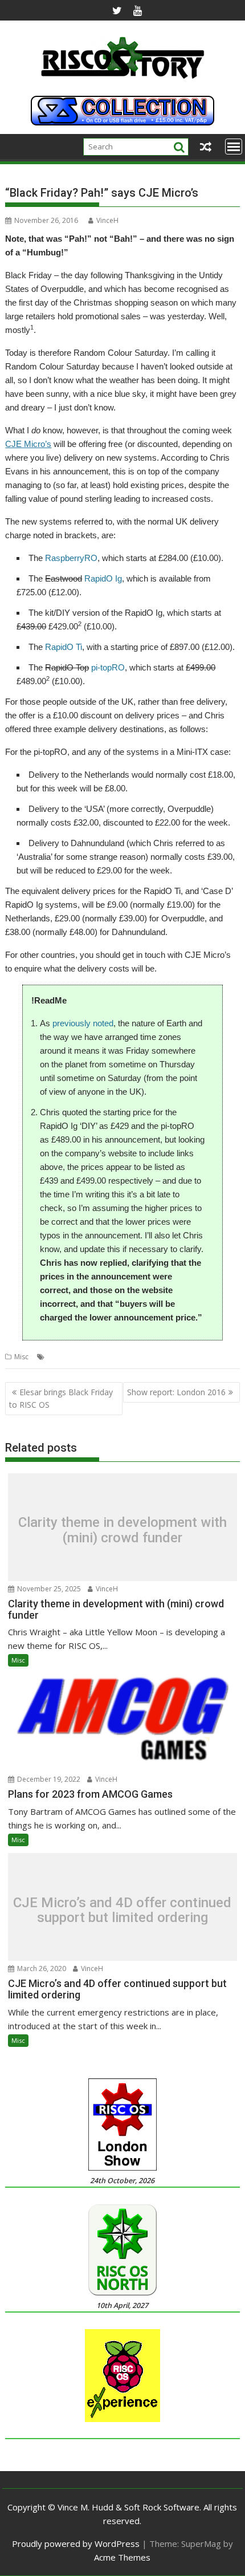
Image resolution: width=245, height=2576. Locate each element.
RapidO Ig (103, 578)
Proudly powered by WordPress (76, 2544)
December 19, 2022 (48, 1779)
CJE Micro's (108, 1357)
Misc (21, 1357)
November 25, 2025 (48, 1589)
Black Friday (67, 1357)
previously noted (83, 1023)
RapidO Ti (64, 647)
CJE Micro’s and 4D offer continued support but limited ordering (122, 1910)
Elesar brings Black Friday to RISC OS (61, 1398)
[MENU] (234, 147)
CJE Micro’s (28, 444)
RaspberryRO (71, 558)
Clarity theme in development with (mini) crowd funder (122, 1530)
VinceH (107, 220)
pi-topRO (108, 667)
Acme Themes (122, 2557)
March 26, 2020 (41, 1968)
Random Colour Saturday (171, 1357)
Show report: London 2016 (176, 1392)
